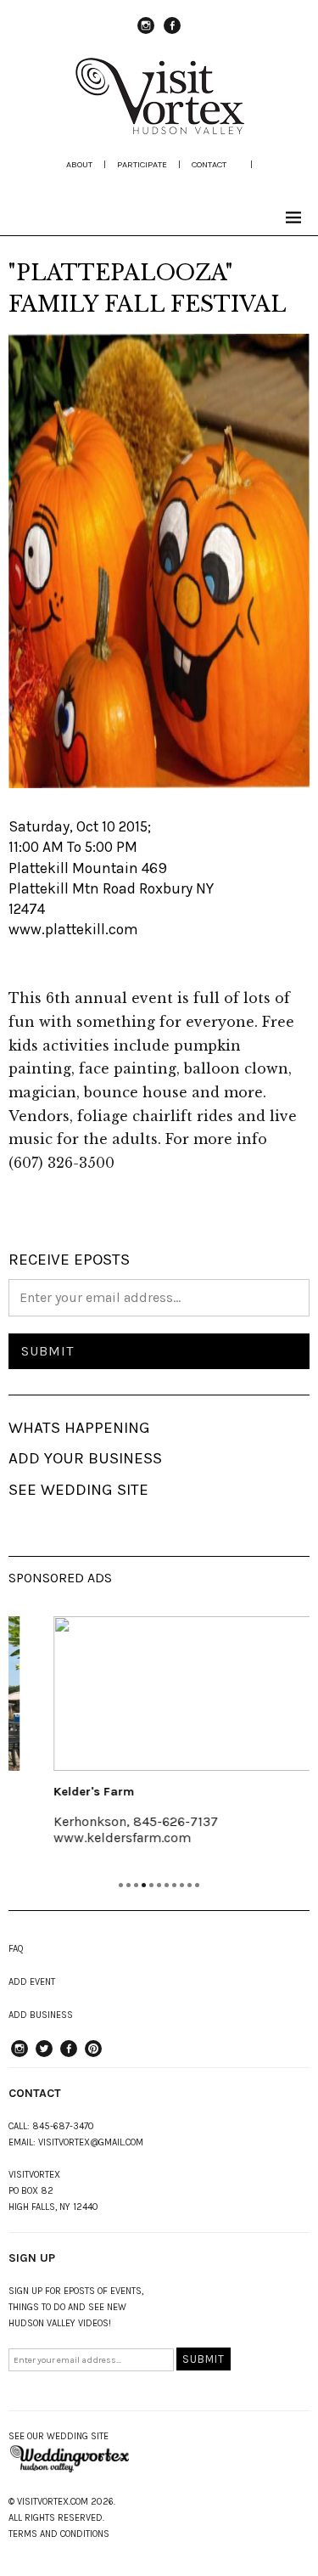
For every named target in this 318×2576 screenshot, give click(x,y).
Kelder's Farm (69, 1792)
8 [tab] (174, 1885)
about (79, 164)
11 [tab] (197, 1885)
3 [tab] (136, 1885)
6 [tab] (159, 1885)
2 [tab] (128, 1885)
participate (142, 164)
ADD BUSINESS (41, 2015)
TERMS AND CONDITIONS (59, 2534)
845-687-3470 (63, 2126)
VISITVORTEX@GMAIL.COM (91, 2142)
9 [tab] (182, 1885)
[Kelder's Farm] (162, 1694)
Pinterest (93, 2056)
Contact (209, 164)
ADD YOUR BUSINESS (85, 1458)
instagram (146, 33)
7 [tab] (167, 1885)
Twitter (44, 2056)
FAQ (16, 1949)
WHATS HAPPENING (79, 1428)
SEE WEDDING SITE (78, 1490)
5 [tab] (151, 1885)
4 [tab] (144, 1885)
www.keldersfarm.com (98, 1838)
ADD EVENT (32, 1982)
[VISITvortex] (159, 129)
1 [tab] (121, 1885)
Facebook (172, 33)
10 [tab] (190, 1885)
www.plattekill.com (73, 929)
